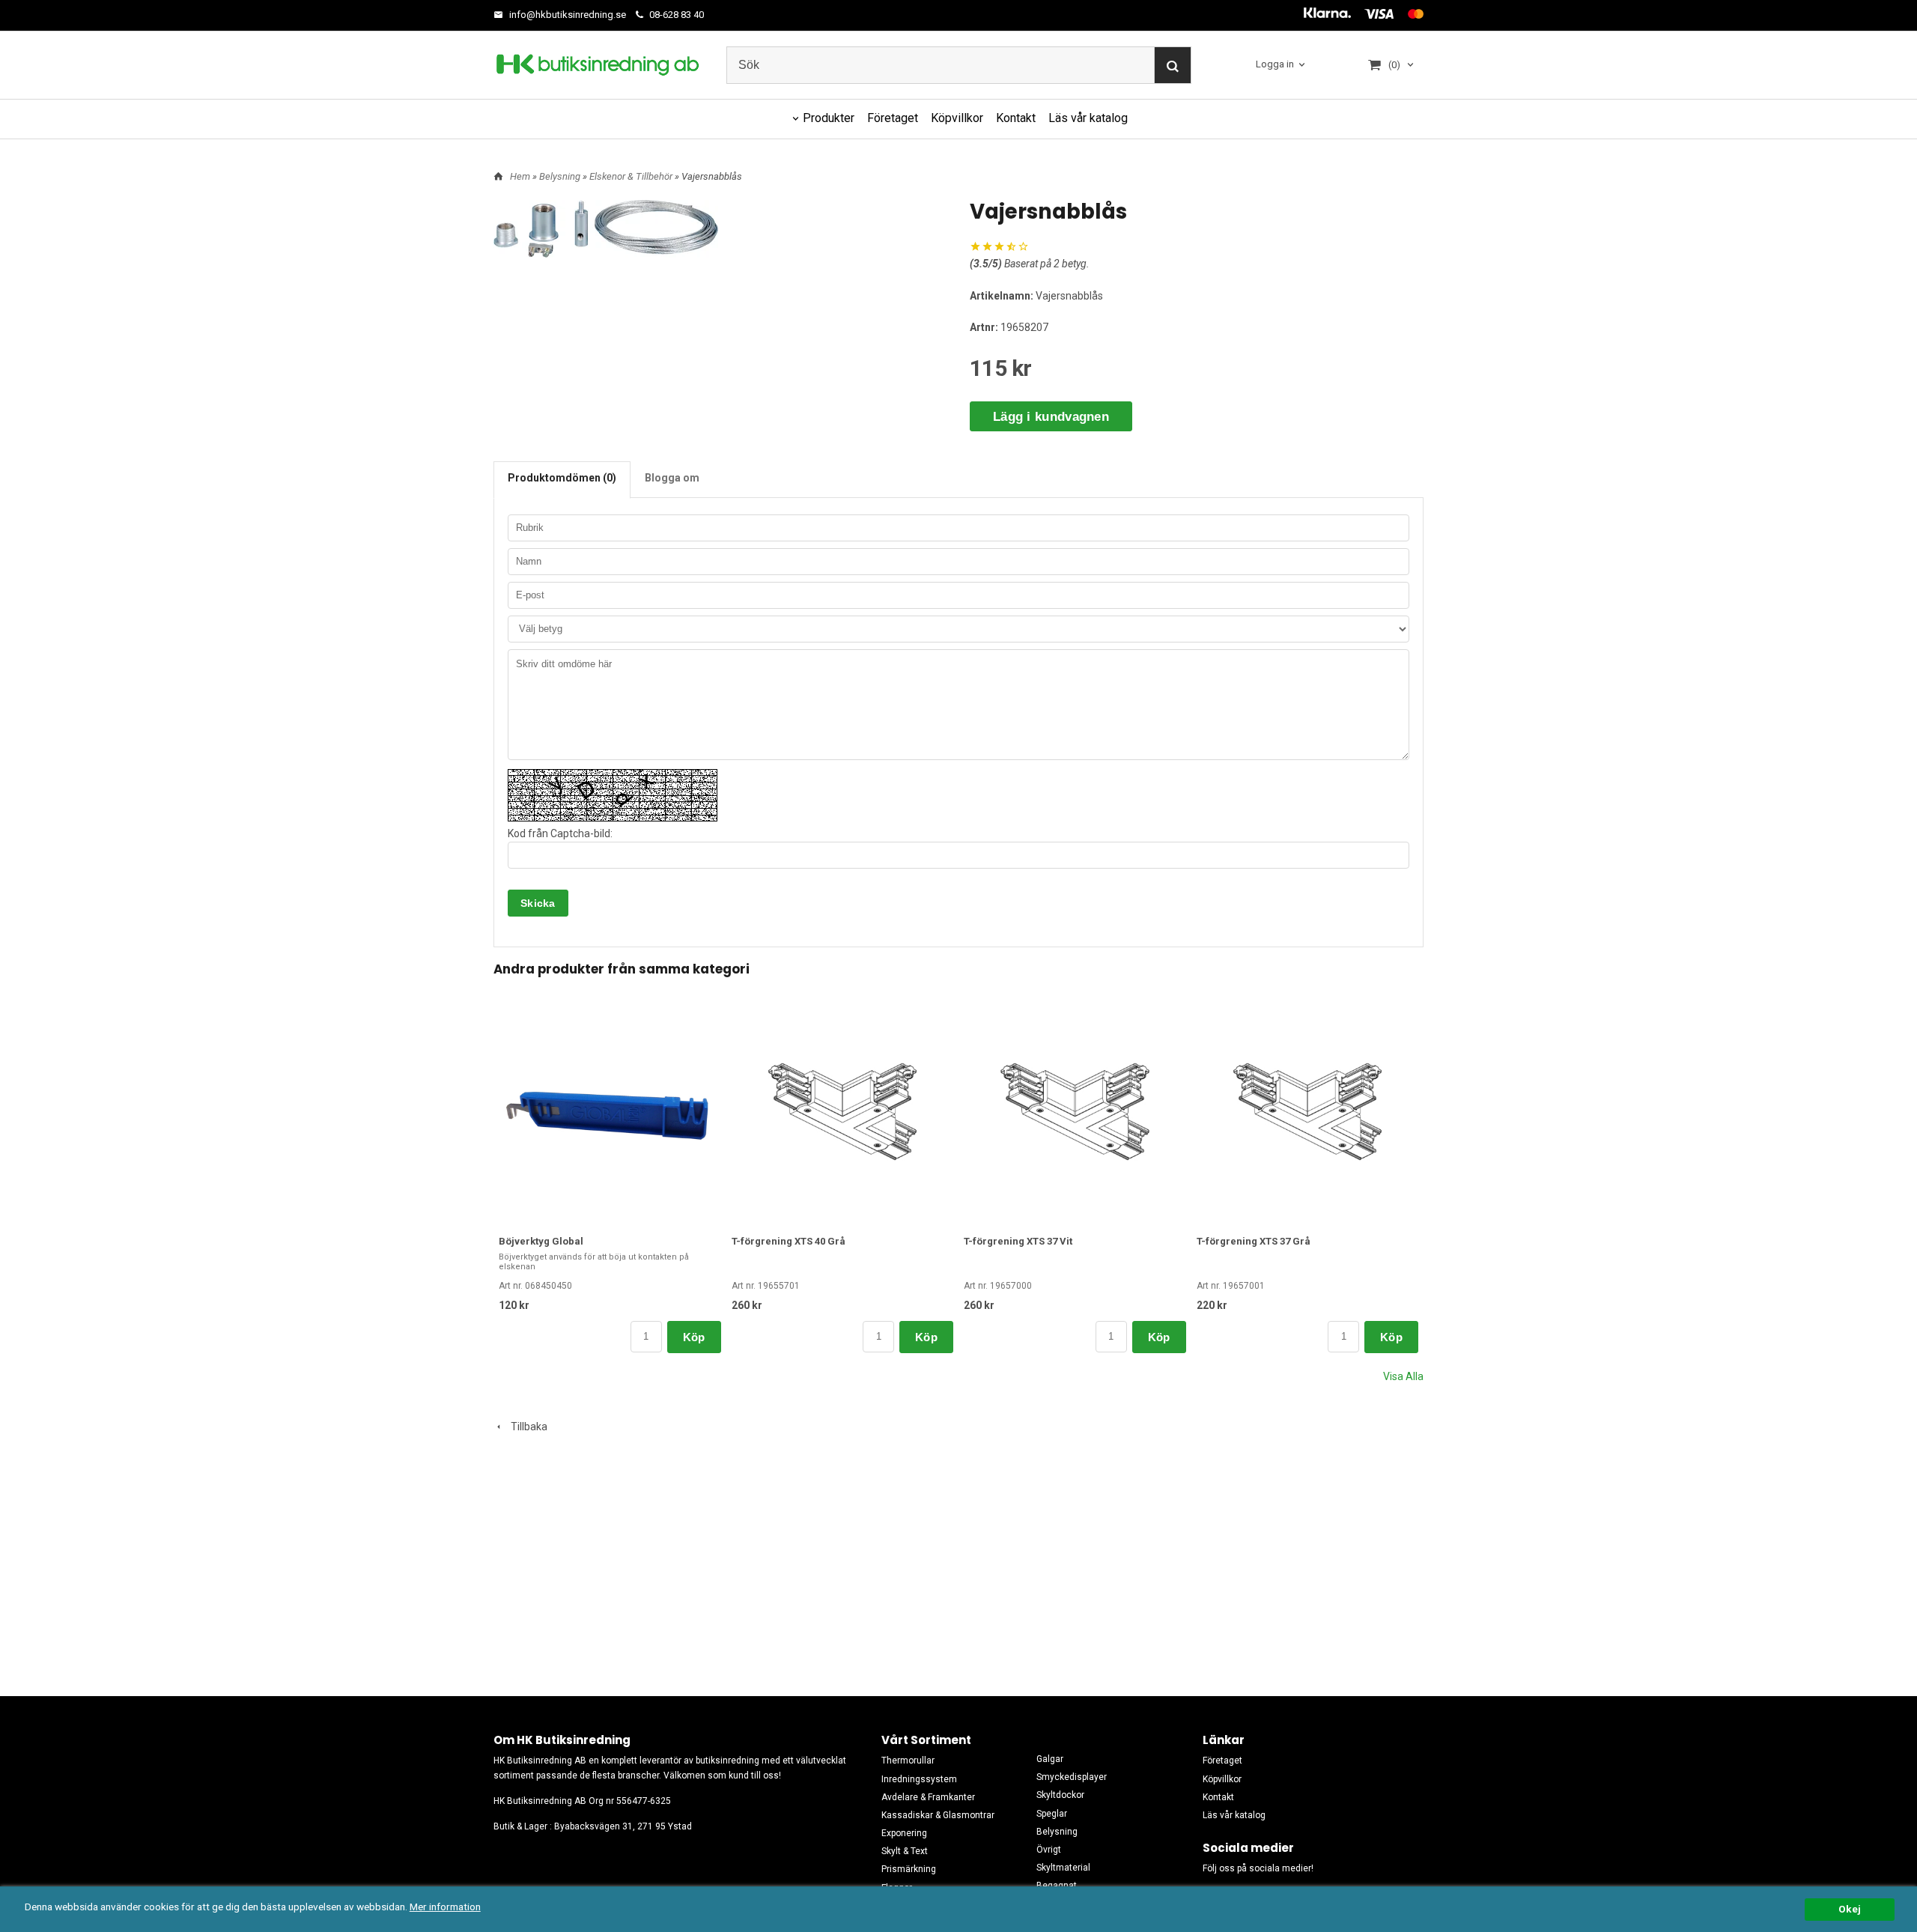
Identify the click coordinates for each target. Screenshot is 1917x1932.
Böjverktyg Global (541, 1241)
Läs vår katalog (1088, 118)
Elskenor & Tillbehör (632, 176)
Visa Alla (1403, 1376)
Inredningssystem (919, 1779)
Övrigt (1049, 1850)
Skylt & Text (905, 1851)
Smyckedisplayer (1072, 1777)
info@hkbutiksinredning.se (566, 15)
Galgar (1050, 1759)
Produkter (829, 118)
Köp (694, 1337)
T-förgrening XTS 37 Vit (1018, 1241)
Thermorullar (908, 1761)
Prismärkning (909, 1869)
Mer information (445, 1907)
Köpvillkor (957, 118)
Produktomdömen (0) (562, 478)
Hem (520, 176)
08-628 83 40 (675, 15)
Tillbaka (526, 1427)
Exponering (904, 1833)
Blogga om (672, 478)
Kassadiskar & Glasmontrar (938, 1815)
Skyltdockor (1060, 1795)
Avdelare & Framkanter (928, 1797)
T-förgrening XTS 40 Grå (789, 1241)
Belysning (561, 176)
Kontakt (1016, 118)
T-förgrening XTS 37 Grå (1254, 1241)
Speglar (1052, 1814)
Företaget (893, 118)
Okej (1850, 1909)
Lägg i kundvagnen (1051, 417)
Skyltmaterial (1063, 1868)
